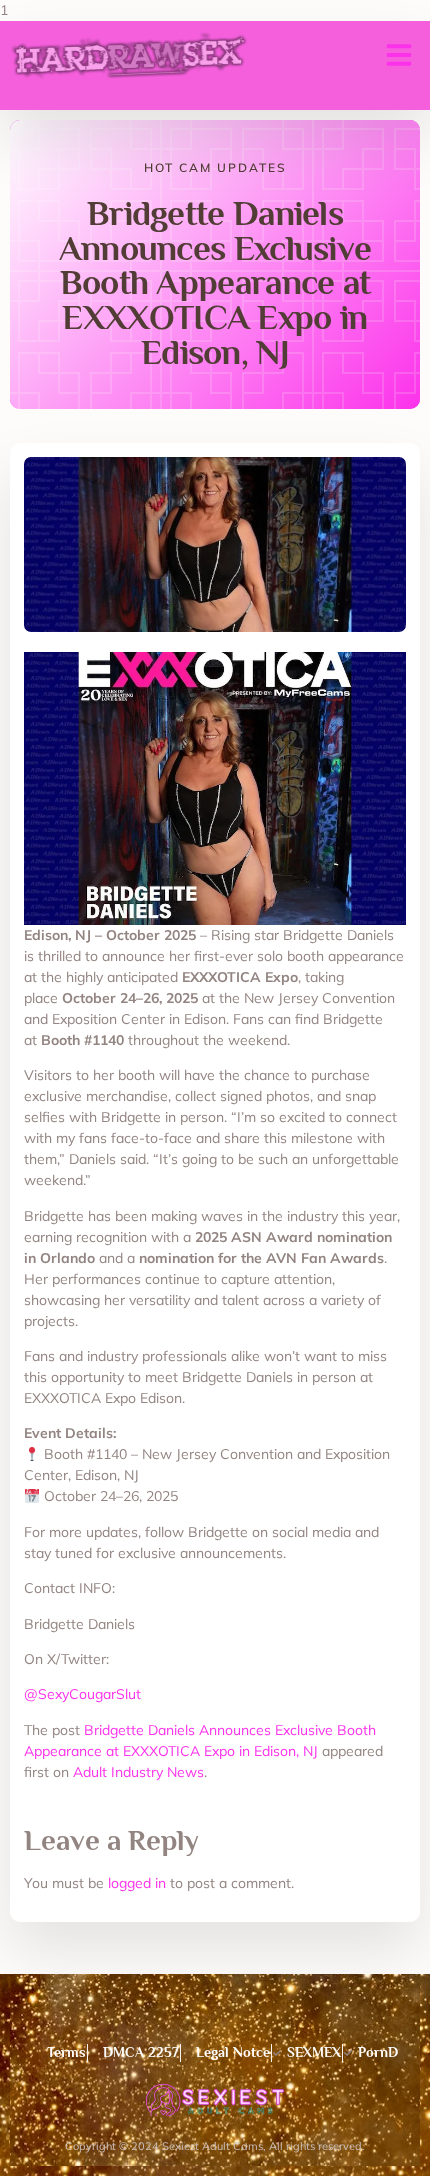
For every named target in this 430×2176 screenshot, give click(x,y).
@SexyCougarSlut (82, 1694)
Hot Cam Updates (215, 167)
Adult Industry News (138, 1772)
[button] (399, 55)
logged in (137, 1883)
